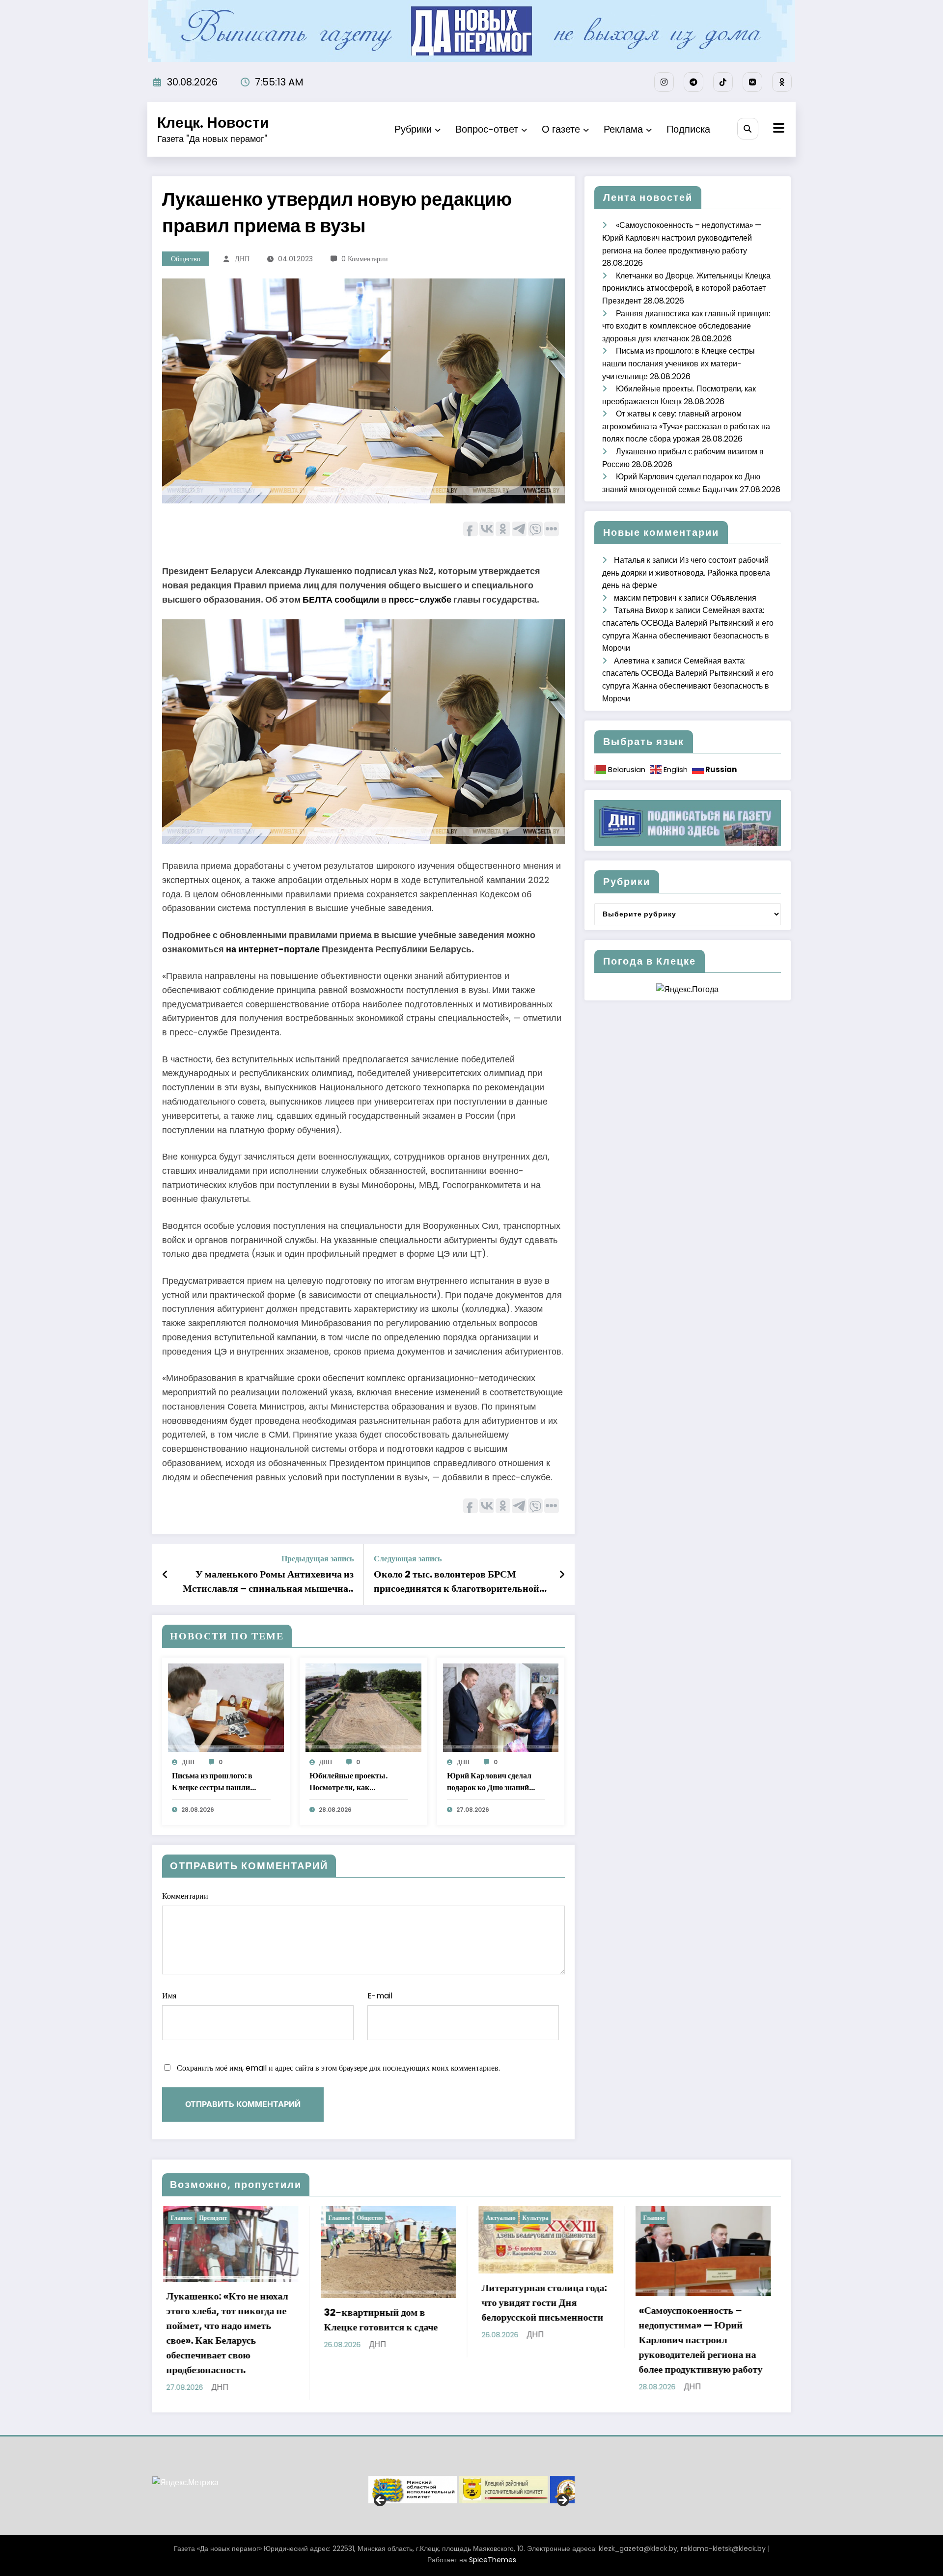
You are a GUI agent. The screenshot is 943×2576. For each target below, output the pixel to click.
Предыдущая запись (318, 1559)
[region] (471, 2489)
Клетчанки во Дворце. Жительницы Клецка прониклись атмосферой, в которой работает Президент (686, 288)
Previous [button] (381, 2500)
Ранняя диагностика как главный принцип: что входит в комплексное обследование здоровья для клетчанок (686, 326)
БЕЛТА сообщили (341, 599)
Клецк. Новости (213, 123)
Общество (186, 259)
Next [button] (562, 2500)
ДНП (242, 259)
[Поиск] (748, 128)
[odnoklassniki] (782, 82)
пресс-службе (420, 599)
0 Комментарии (365, 259)
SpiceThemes (493, 2559)
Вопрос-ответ (487, 129)
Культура (219, 2218)
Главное (338, 2218)
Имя (169, 1996)
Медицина (526, 2218)
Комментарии (185, 1896)
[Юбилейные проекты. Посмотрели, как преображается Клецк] (363, 1707)
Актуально (184, 2218)
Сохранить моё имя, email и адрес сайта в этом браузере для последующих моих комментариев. (338, 2068)
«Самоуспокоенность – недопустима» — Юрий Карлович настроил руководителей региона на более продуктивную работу (682, 238)
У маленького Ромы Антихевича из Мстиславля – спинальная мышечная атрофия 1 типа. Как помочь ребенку (268, 1581)
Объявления (734, 598)
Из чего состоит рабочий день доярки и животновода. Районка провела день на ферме (686, 573)
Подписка (688, 129)
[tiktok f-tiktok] (723, 82)
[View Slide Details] (446, 2489)
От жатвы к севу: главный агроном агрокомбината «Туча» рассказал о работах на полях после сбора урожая (686, 426)
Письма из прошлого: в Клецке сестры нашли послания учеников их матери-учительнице (212, 1782)
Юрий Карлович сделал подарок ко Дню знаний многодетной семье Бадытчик (489, 1782)
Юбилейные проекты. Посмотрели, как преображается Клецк (348, 1782)
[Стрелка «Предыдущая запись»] (165, 1575)
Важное (495, 2218)
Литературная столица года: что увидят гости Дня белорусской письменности (228, 2302)
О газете (561, 129)
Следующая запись (408, 1559)
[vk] (752, 82)
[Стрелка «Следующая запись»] (562, 1575)
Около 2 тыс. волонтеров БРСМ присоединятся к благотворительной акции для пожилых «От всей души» (457, 1581)
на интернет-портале (273, 949)
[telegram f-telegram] (693, 82)
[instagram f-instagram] (664, 82)
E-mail (380, 1996)
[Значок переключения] (777, 129)
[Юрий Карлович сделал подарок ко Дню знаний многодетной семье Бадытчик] (501, 1707)
